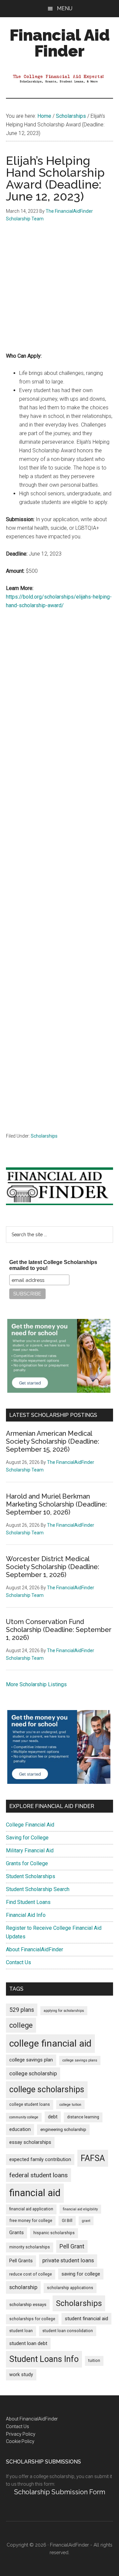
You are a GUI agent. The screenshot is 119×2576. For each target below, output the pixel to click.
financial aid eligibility (80, 2209)
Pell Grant (72, 2246)
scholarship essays (28, 2305)
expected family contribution (40, 2160)
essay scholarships (30, 2142)
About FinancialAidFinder (35, 1949)
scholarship (23, 2287)
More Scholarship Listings (36, 1684)
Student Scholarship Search (38, 1889)
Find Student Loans (28, 1902)
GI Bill (67, 2221)
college (21, 2025)
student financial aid (86, 2319)
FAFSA (93, 2158)
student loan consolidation (68, 2331)
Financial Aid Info (26, 1915)
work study (21, 2375)
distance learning (83, 2117)
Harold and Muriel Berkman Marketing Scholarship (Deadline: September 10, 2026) (56, 1504)
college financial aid (50, 2043)
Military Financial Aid (30, 1851)
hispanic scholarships (54, 2233)
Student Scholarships (31, 1876)
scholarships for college (32, 2319)
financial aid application (31, 2209)
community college (24, 2117)
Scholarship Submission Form (60, 2492)
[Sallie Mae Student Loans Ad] (59, 1391)
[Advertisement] (59, 292)
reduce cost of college (31, 2274)
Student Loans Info (44, 2359)
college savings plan (31, 2060)
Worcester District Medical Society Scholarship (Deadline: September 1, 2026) (53, 1567)
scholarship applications (70, 2288)
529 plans (22, 2010)
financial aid (35, 2193)
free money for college (31, 2221)
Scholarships (44, 1136)
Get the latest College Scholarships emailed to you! (53, 1265)
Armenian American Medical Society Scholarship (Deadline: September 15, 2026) (53, 1441)
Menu (65, 8)
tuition (94, 2361)
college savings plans (80, 2060)
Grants (17, 2233)
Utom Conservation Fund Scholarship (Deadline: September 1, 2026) (59, 1630)
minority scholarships (30, 2247)
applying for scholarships (64, 2011)
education (20, 2129)
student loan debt (28, 2343)
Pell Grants (21, 2261)
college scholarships (47, 2089)
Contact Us (19, 1962)
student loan (21, 2331)
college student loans (30, 2104)
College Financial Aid (30, 1825)
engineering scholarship (63, 2129)
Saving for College (27, 1838)
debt (53, 2117)
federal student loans (39, 2175)
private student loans (68, 2260)
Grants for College (27, 1863)
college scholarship (33, 2073)
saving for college (81, 2274)
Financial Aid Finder (60, 43)
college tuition (70, 2105)
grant (86, 2221)
